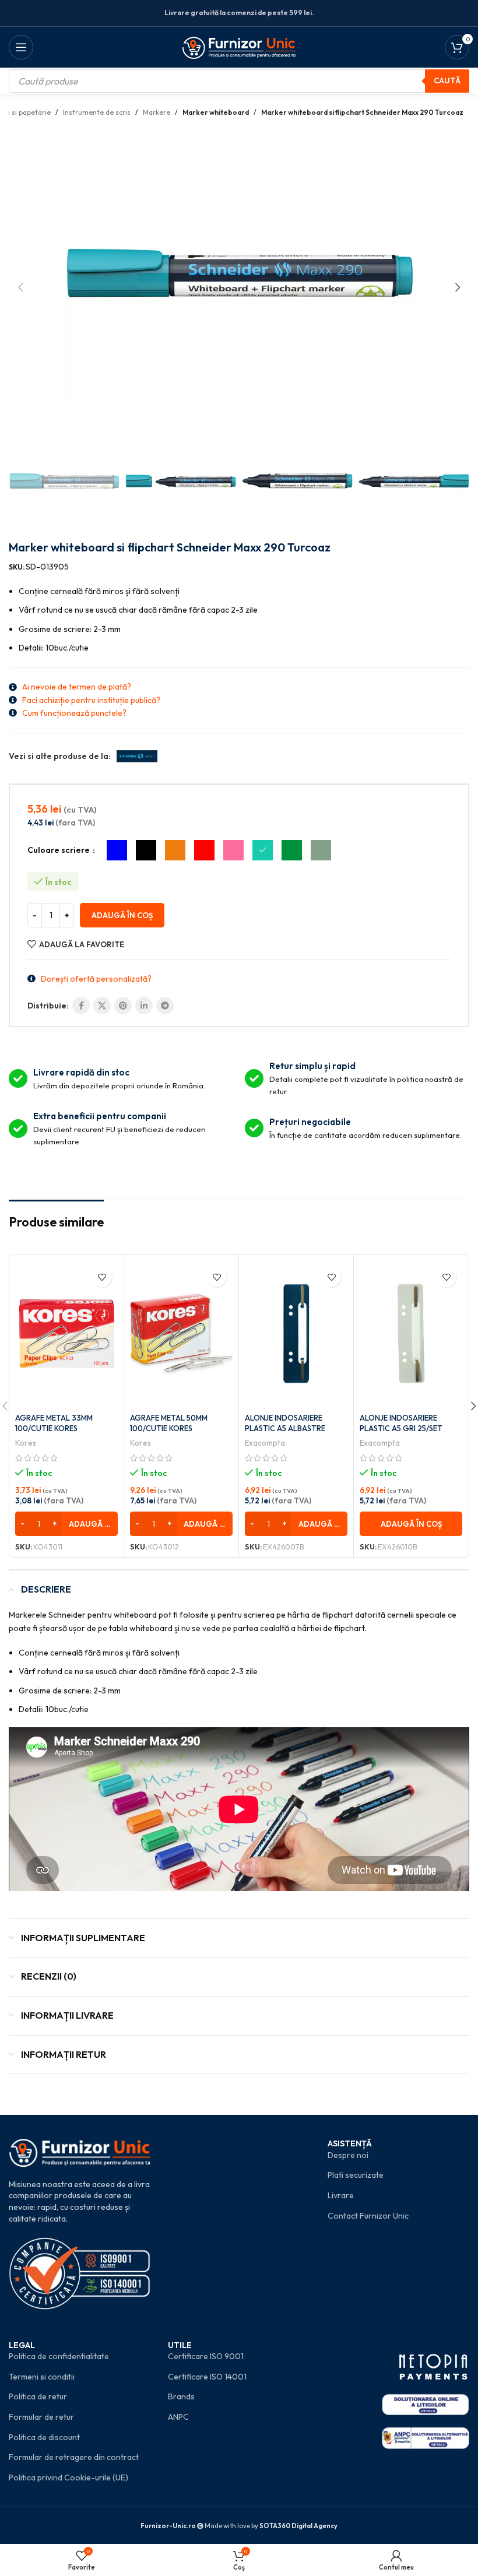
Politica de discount (44, 2437)
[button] (20, 287)
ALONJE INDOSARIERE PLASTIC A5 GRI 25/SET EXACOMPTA (401, 1428)
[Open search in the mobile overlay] (239, 81)
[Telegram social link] (165, 1006)
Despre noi (348, 2155)
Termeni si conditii (42, 2377)
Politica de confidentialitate (59, 2356)
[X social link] (102, 1006)
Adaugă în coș (122, 915)
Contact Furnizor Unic (368, 2216)
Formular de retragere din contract (74, 2457)
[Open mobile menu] (21, 47)
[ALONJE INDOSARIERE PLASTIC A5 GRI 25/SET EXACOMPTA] (411, 1334)
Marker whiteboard (216, 112)
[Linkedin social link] (144, 1006)
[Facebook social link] (81, 1006)
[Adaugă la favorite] (102, 1277)
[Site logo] (239, 46)
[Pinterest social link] (123, 1006)
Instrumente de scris (97, 112)
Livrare (341, 2195)
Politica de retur (38, 2396)
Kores (26, 1443)
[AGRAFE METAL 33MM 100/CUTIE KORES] (66, 1334)
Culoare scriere (59, 850)
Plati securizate (356, 2175)
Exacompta (265, 1443)
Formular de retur (41, 2417)
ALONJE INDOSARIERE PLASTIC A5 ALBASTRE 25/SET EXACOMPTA (285, 1428)
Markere (157, 112)
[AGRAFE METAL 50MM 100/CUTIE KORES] (181, 1334)
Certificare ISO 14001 (207, 2377)
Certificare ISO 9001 (206, 2356)
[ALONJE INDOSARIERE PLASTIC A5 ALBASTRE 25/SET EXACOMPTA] (296, 1334)
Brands (181, 2396)
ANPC (178, 2417)
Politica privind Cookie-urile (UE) (68, 2477)
